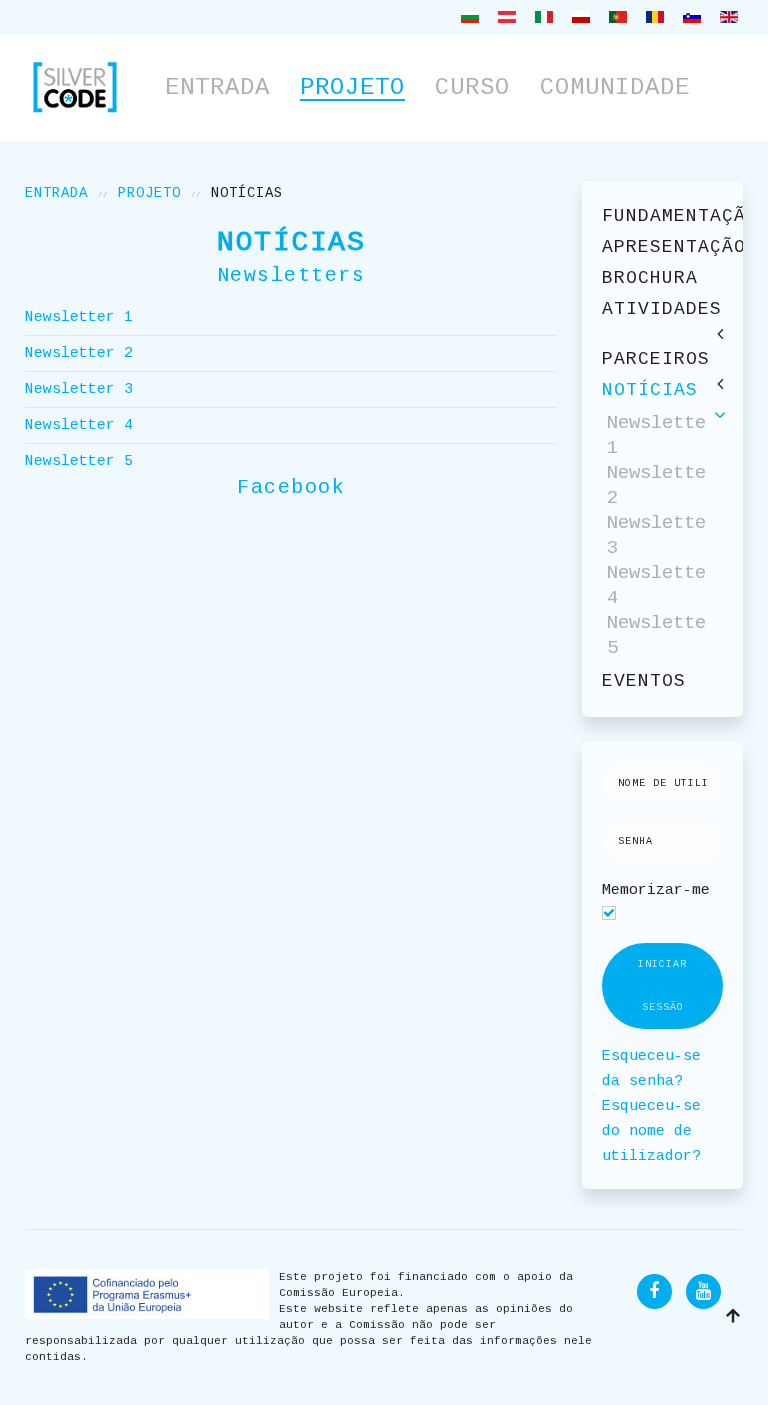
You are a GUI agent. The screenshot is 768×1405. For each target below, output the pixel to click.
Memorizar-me (656, 890)
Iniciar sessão (662, 986)
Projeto (352, 87)
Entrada (217, 87)
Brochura (650, 278)
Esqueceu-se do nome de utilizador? (651, 1131)
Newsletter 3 (79, 389)
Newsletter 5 (79, 461)
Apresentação (662, 247)
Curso (472, 87)
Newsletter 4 (79, 425)
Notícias (650, 390)
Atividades (662, 309)
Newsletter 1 (79, 317)
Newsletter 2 (79, 353)
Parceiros (656, 359)
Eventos (644, 681)
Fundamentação (662, 216)
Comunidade (615, 87)
